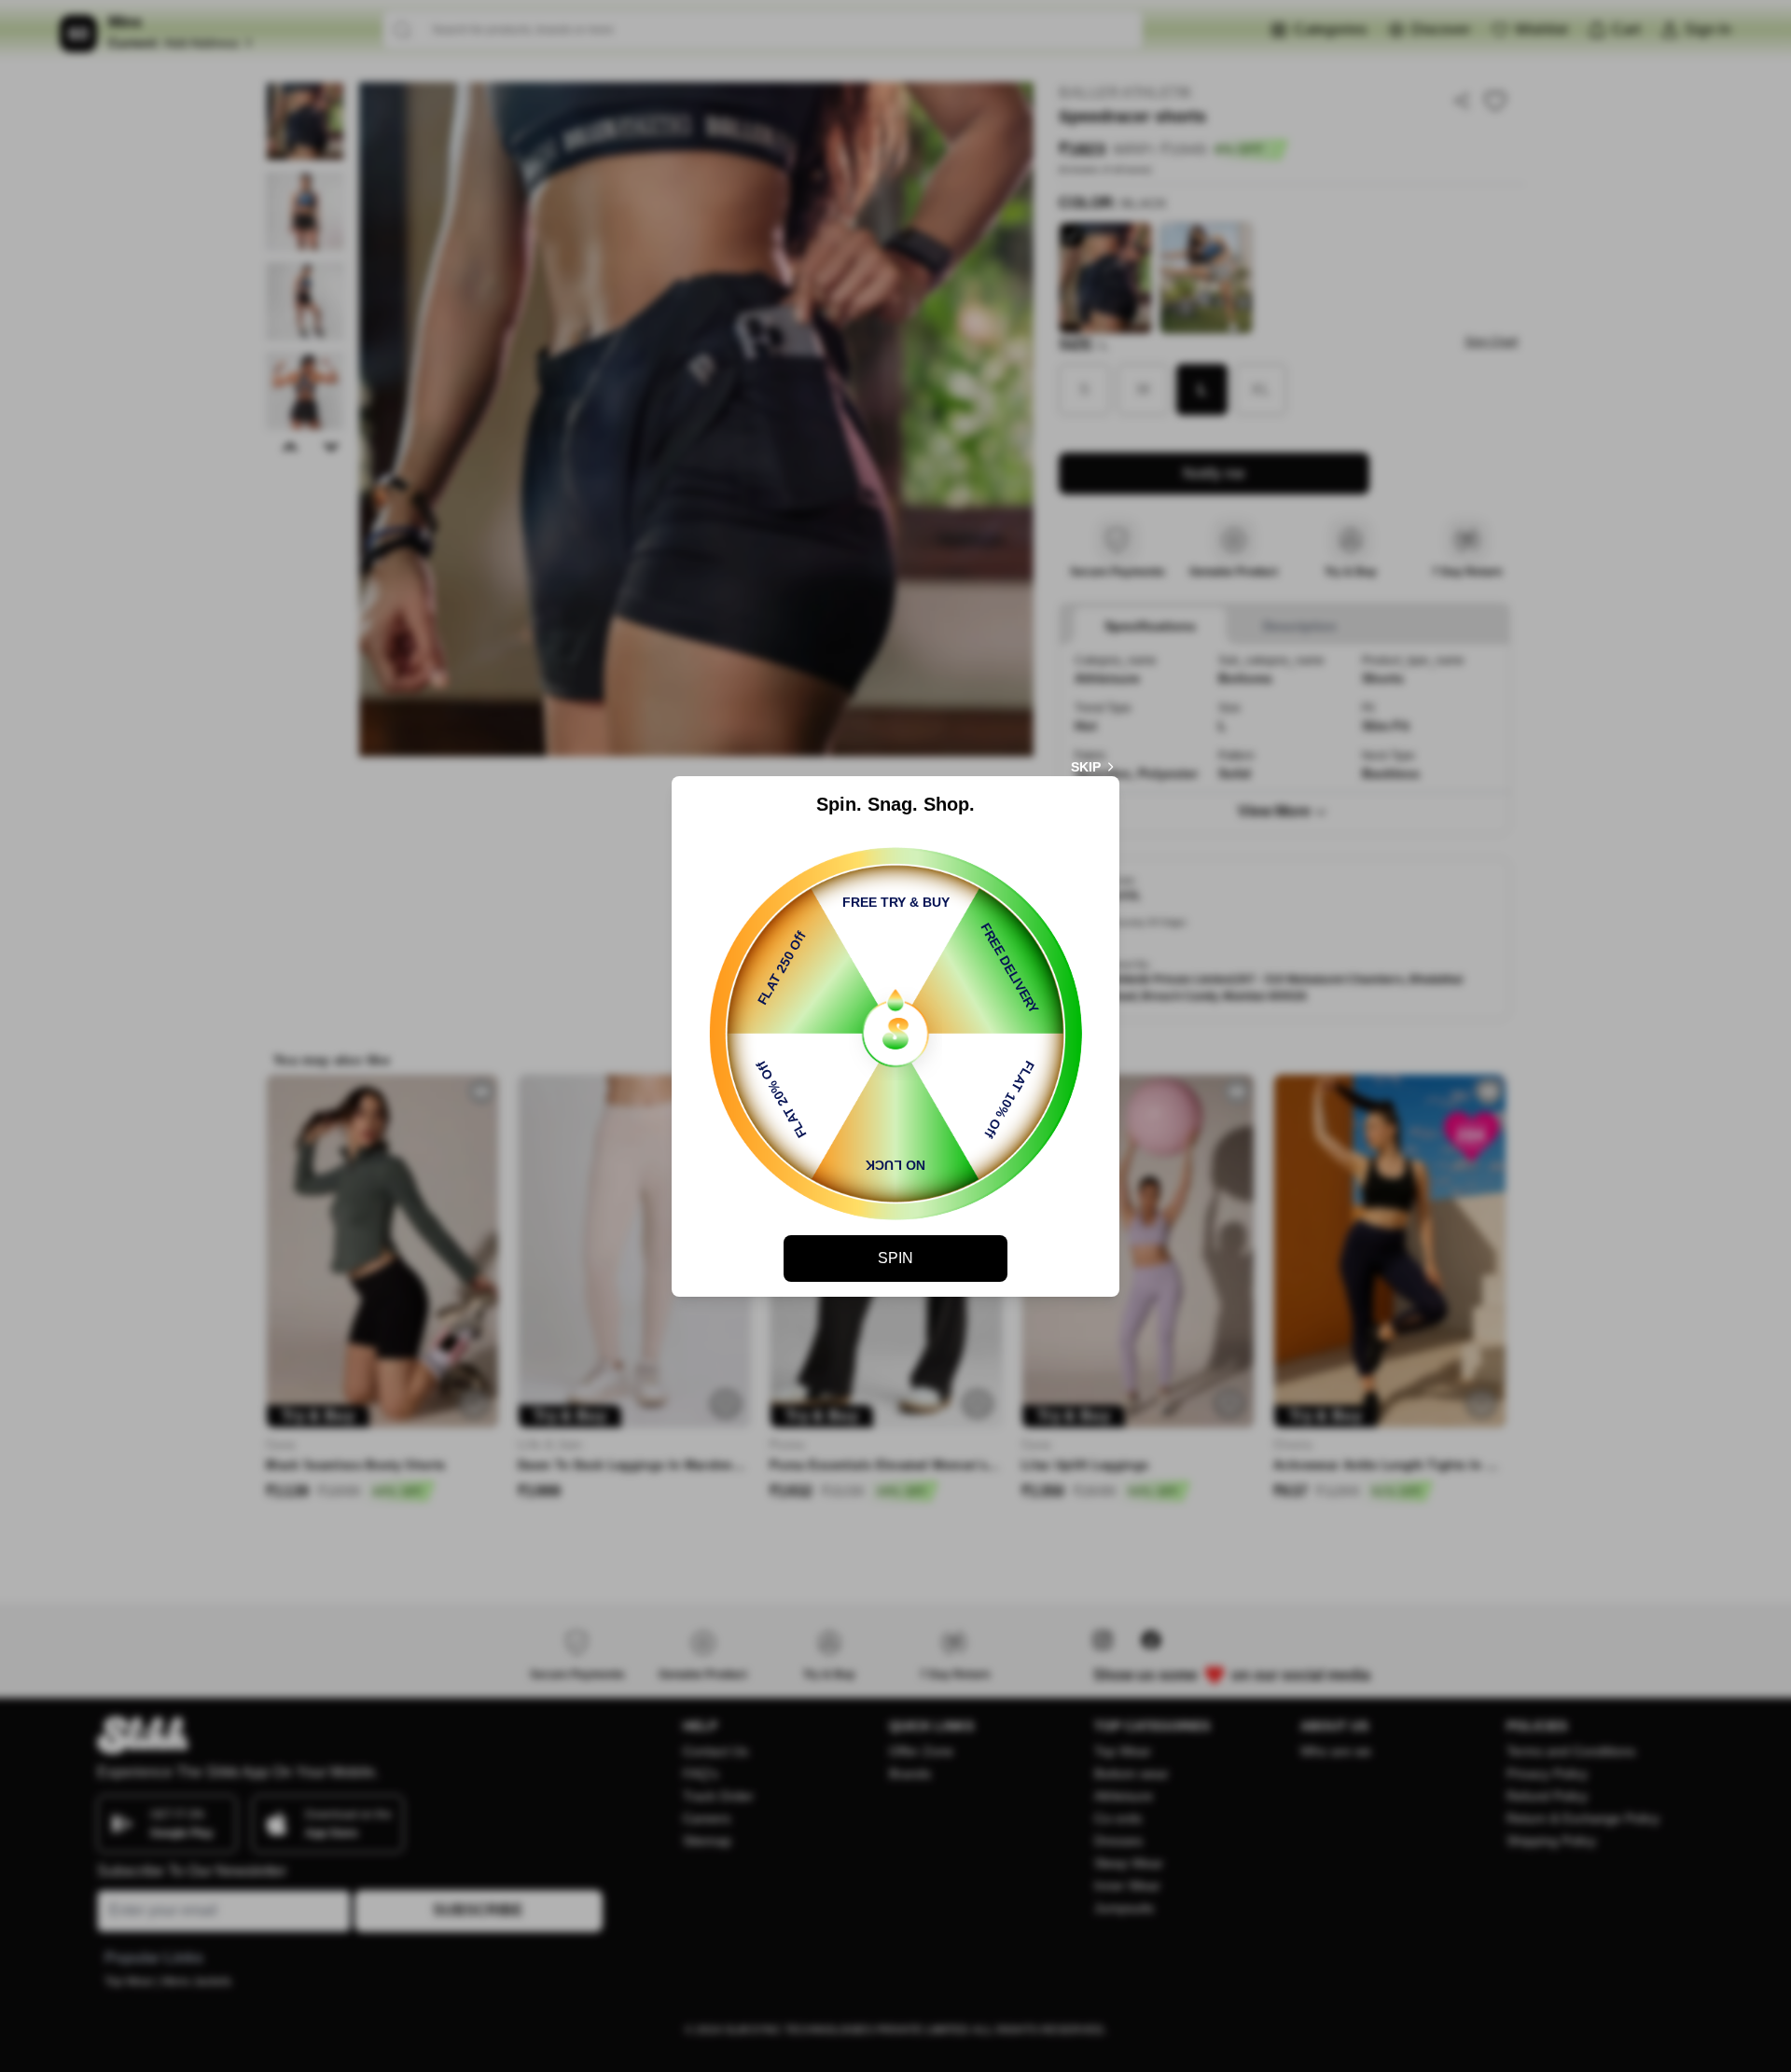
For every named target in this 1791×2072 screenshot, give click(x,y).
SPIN (895, 1258)
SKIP (1086, 767)
